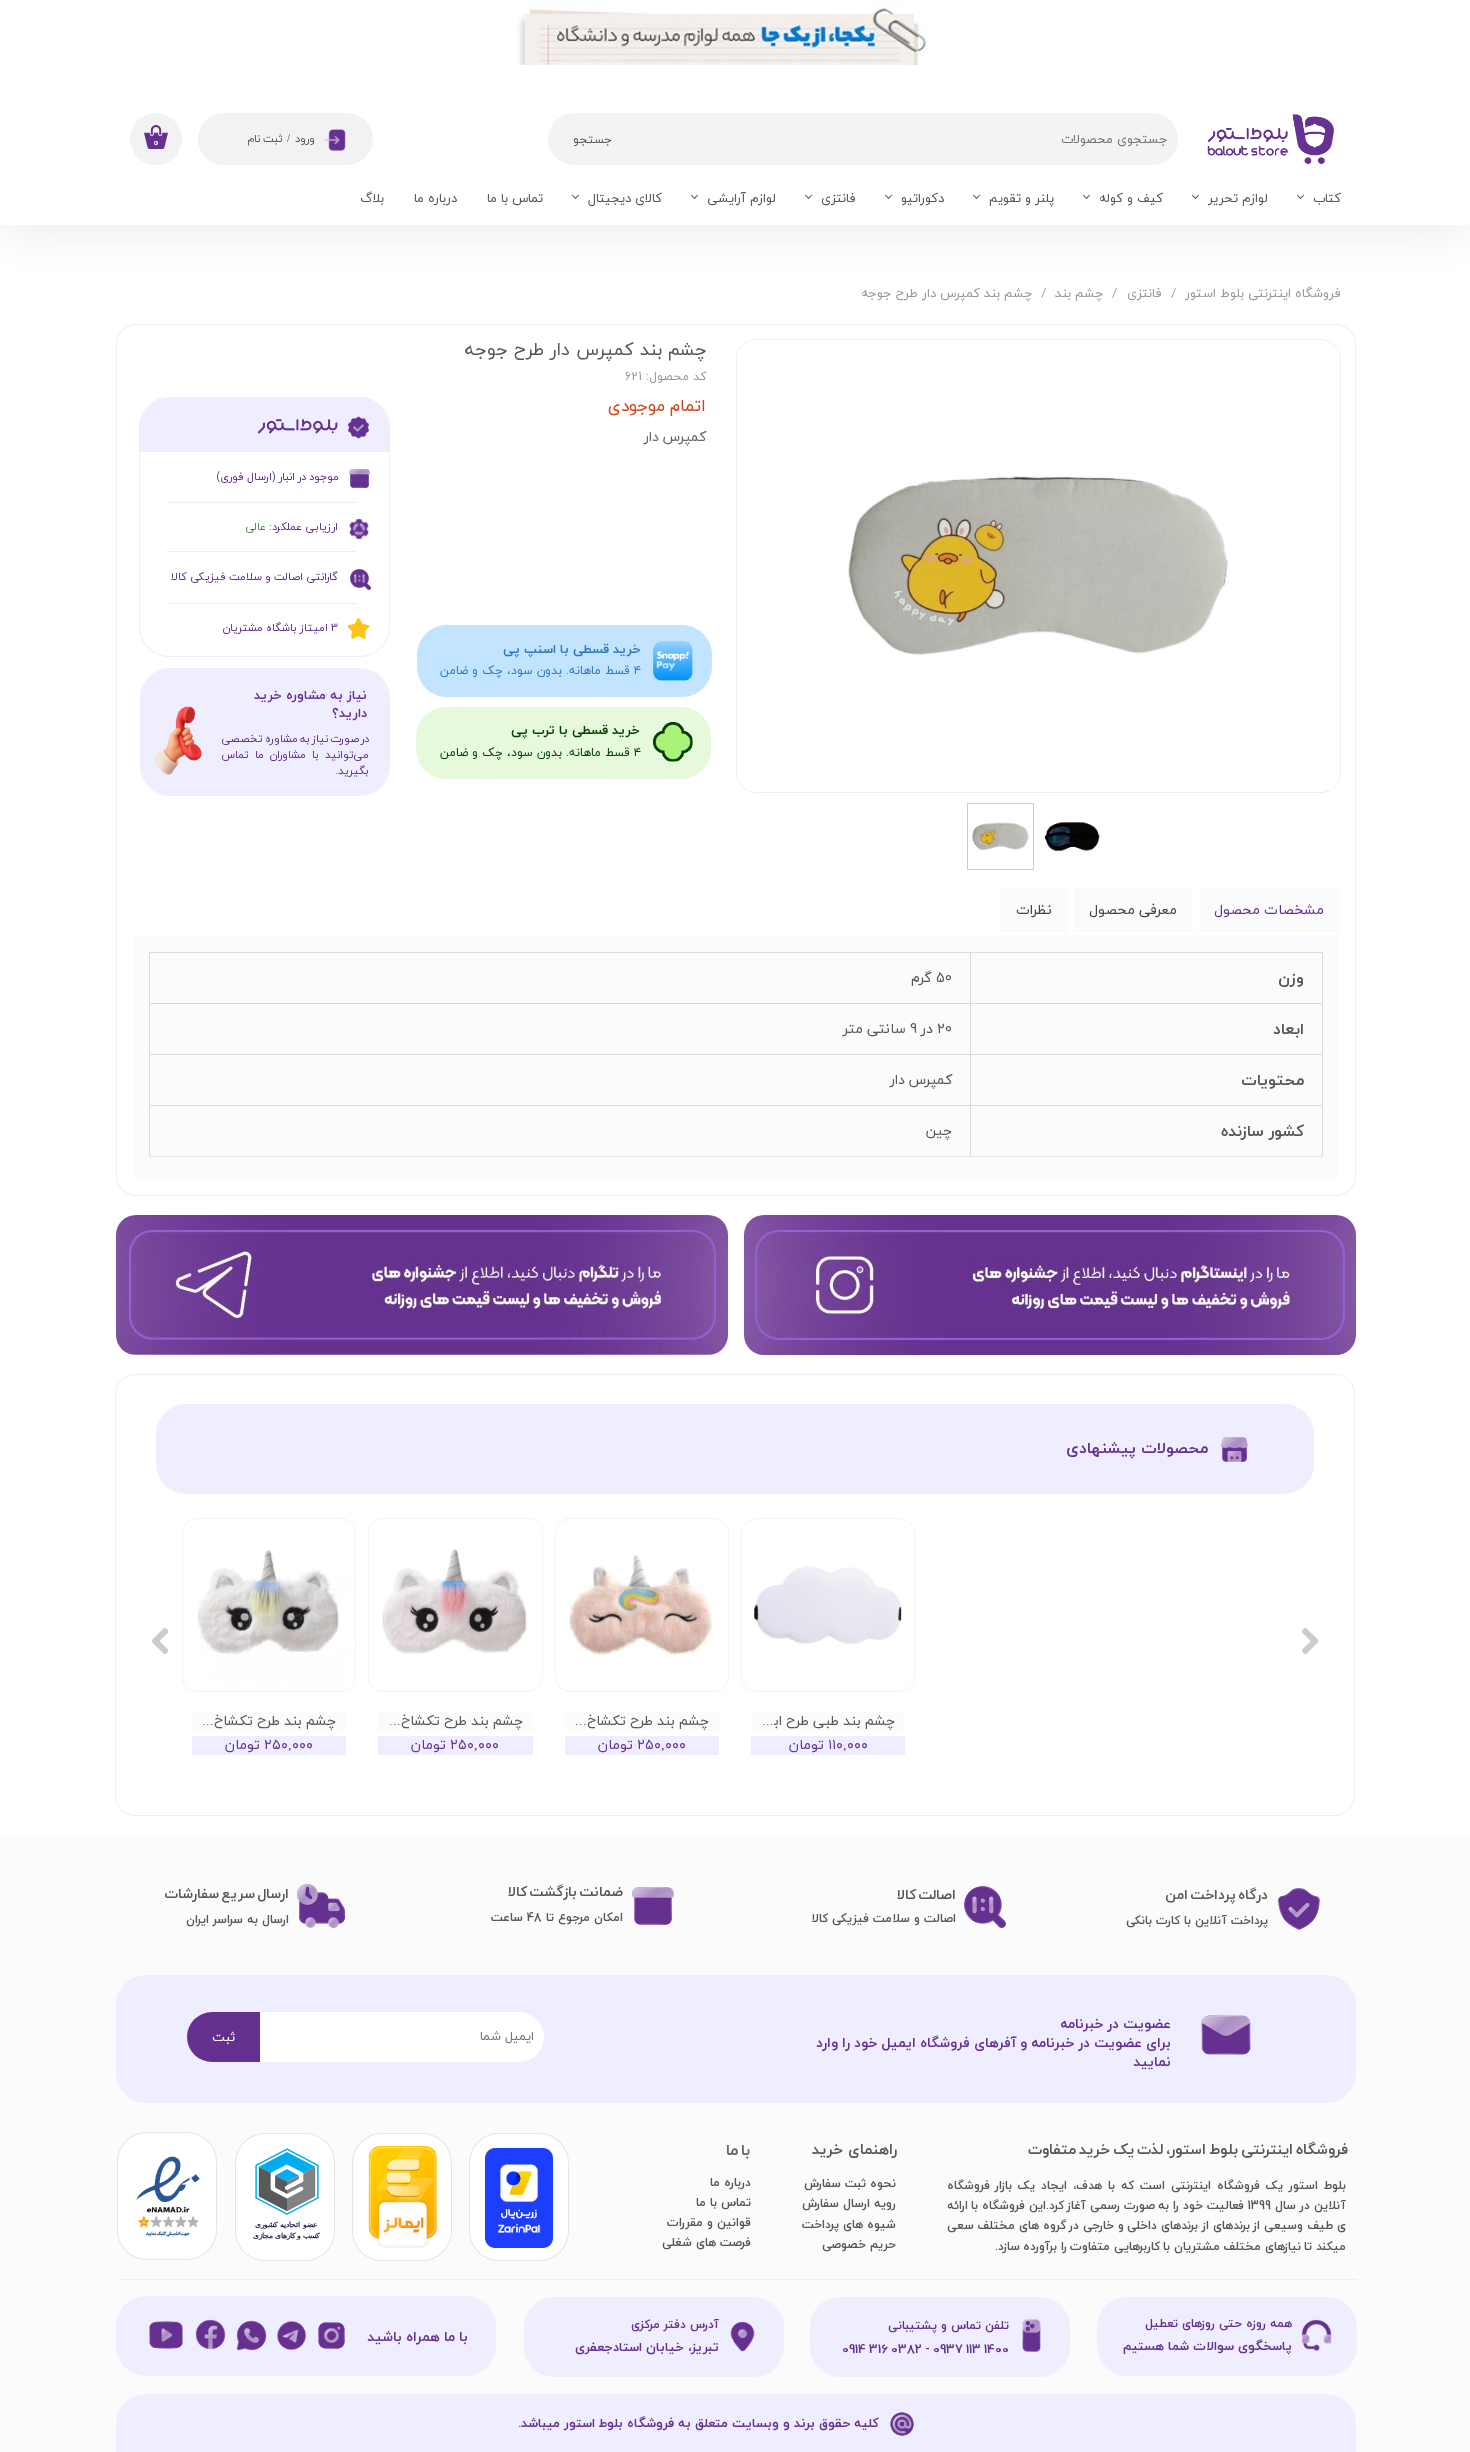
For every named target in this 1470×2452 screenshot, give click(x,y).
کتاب (1327, 198)
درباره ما (435, 198)
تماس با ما (515, 198)
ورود (305, 139)
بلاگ (372, 198)
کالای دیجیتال (625, 198)
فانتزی (838, 198)
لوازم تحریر (1238, 198)
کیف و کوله (1131, 198)
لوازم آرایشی (741, 198)
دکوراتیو (922, 198)
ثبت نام (264, 139)
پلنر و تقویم (1021, 198)
